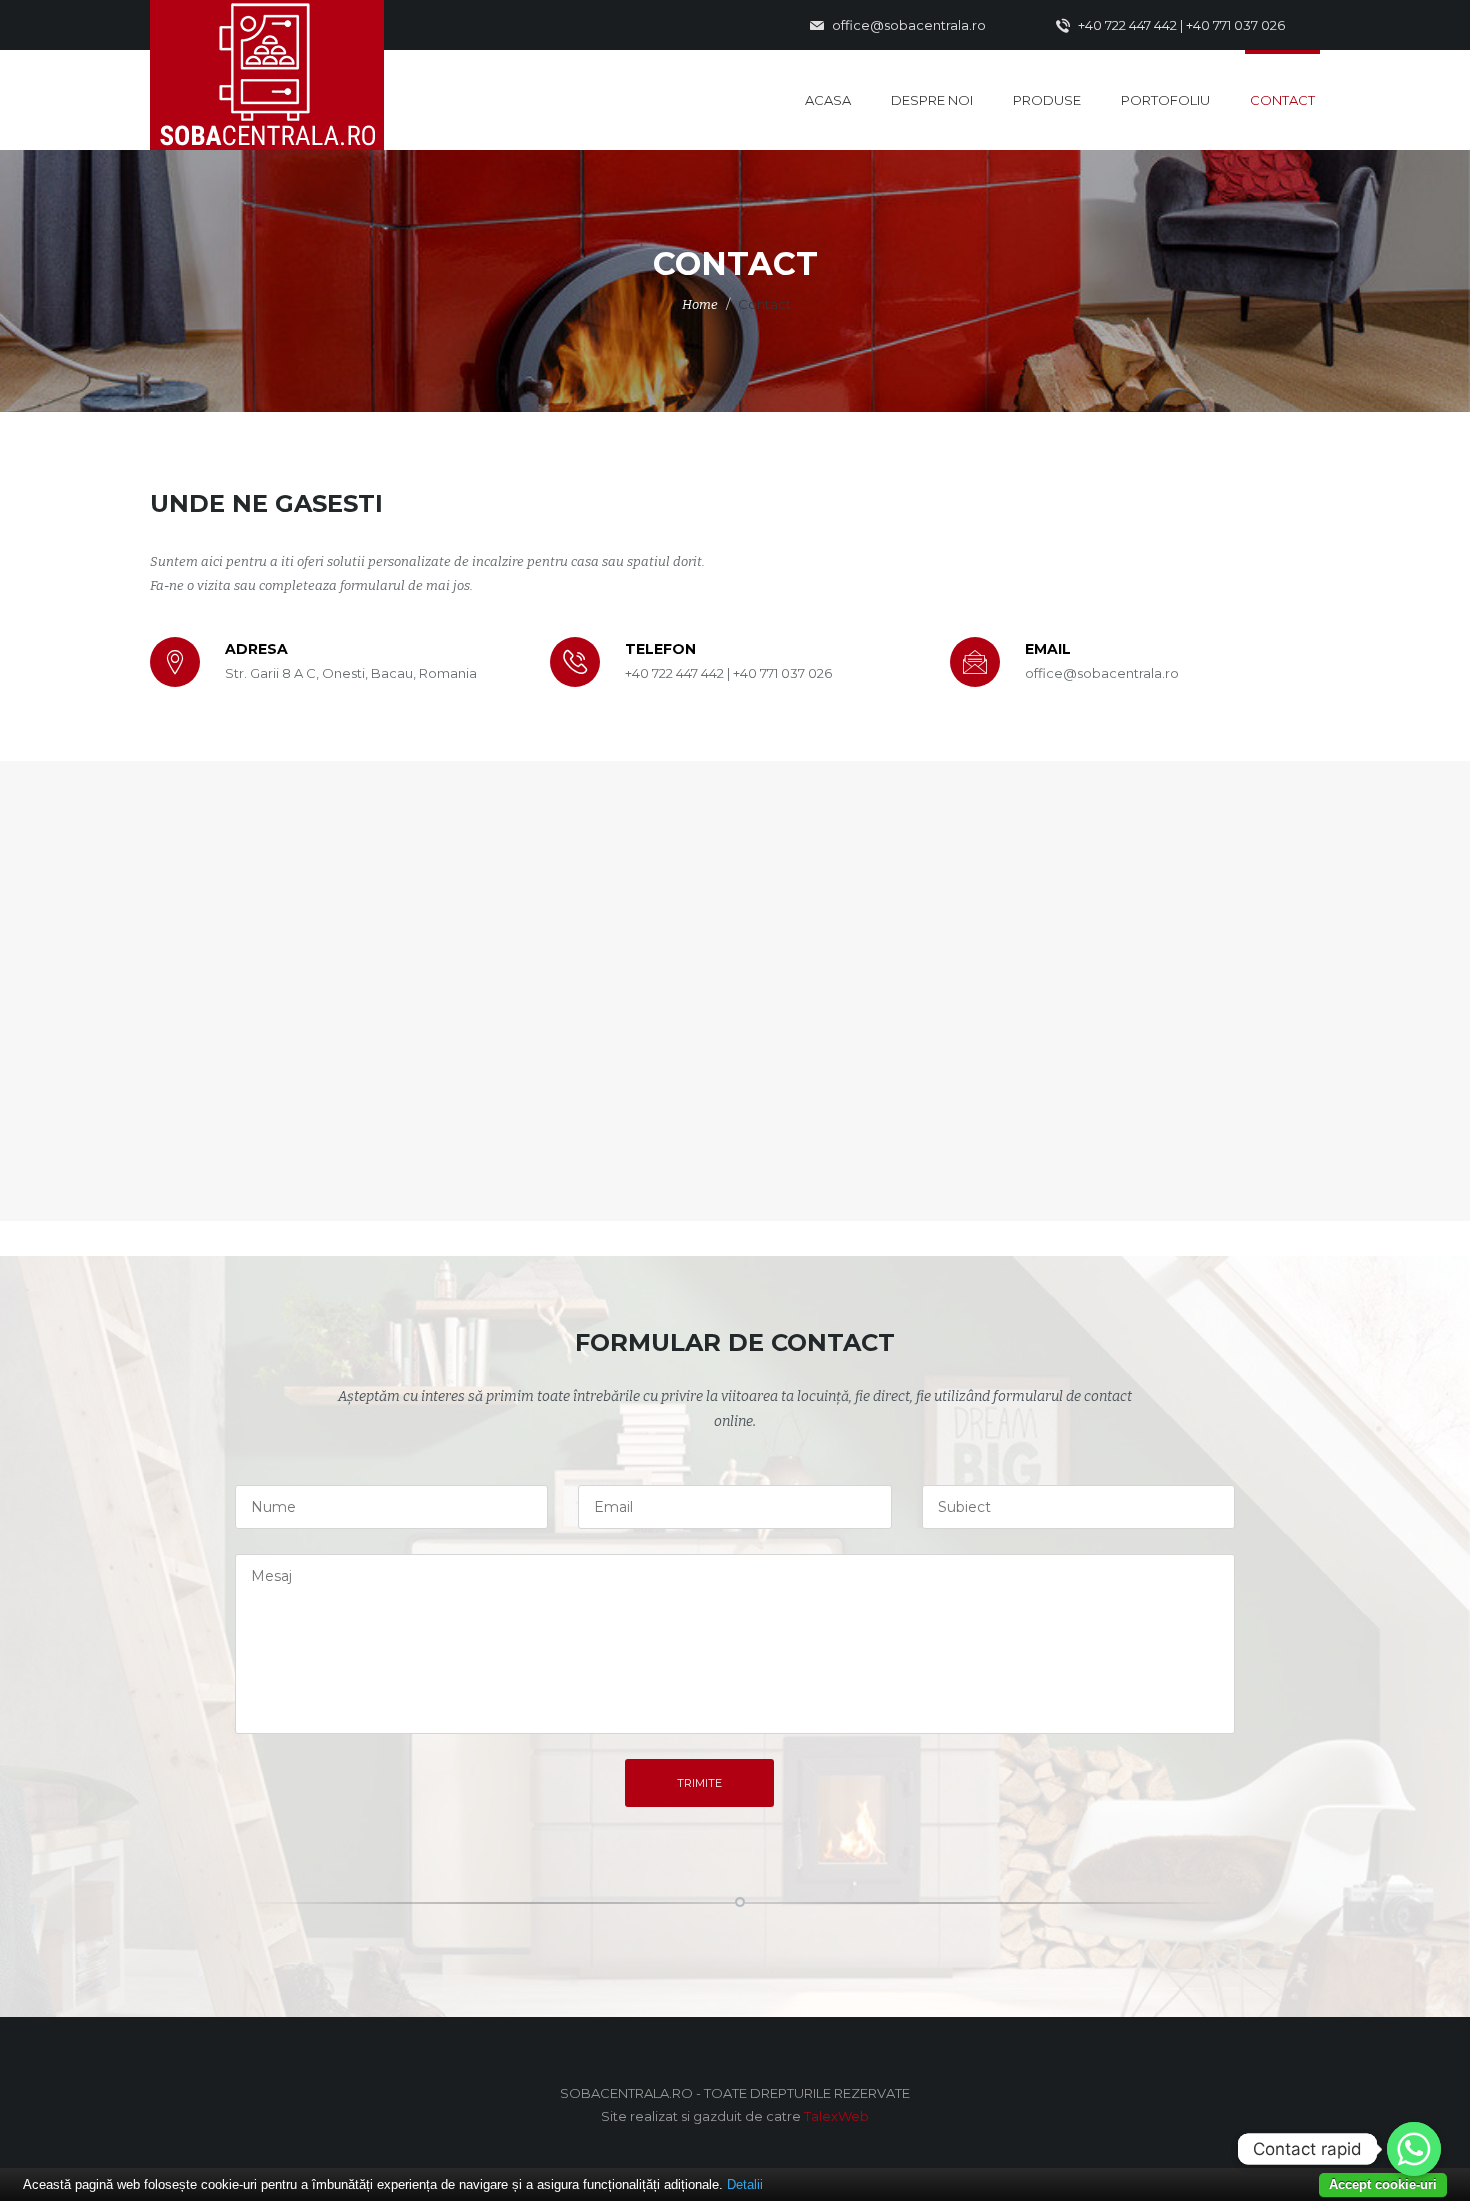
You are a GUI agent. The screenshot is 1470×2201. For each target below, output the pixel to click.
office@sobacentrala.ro (907, 25)
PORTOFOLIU (1165, 100)
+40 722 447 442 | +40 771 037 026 (1180, 25)
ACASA (828, 100)
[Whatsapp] (1414, 2149)
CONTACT (1282, 100)
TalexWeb (836, 2116)
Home (700, 304)
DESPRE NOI (932, 100)
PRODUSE (1047, 100)
